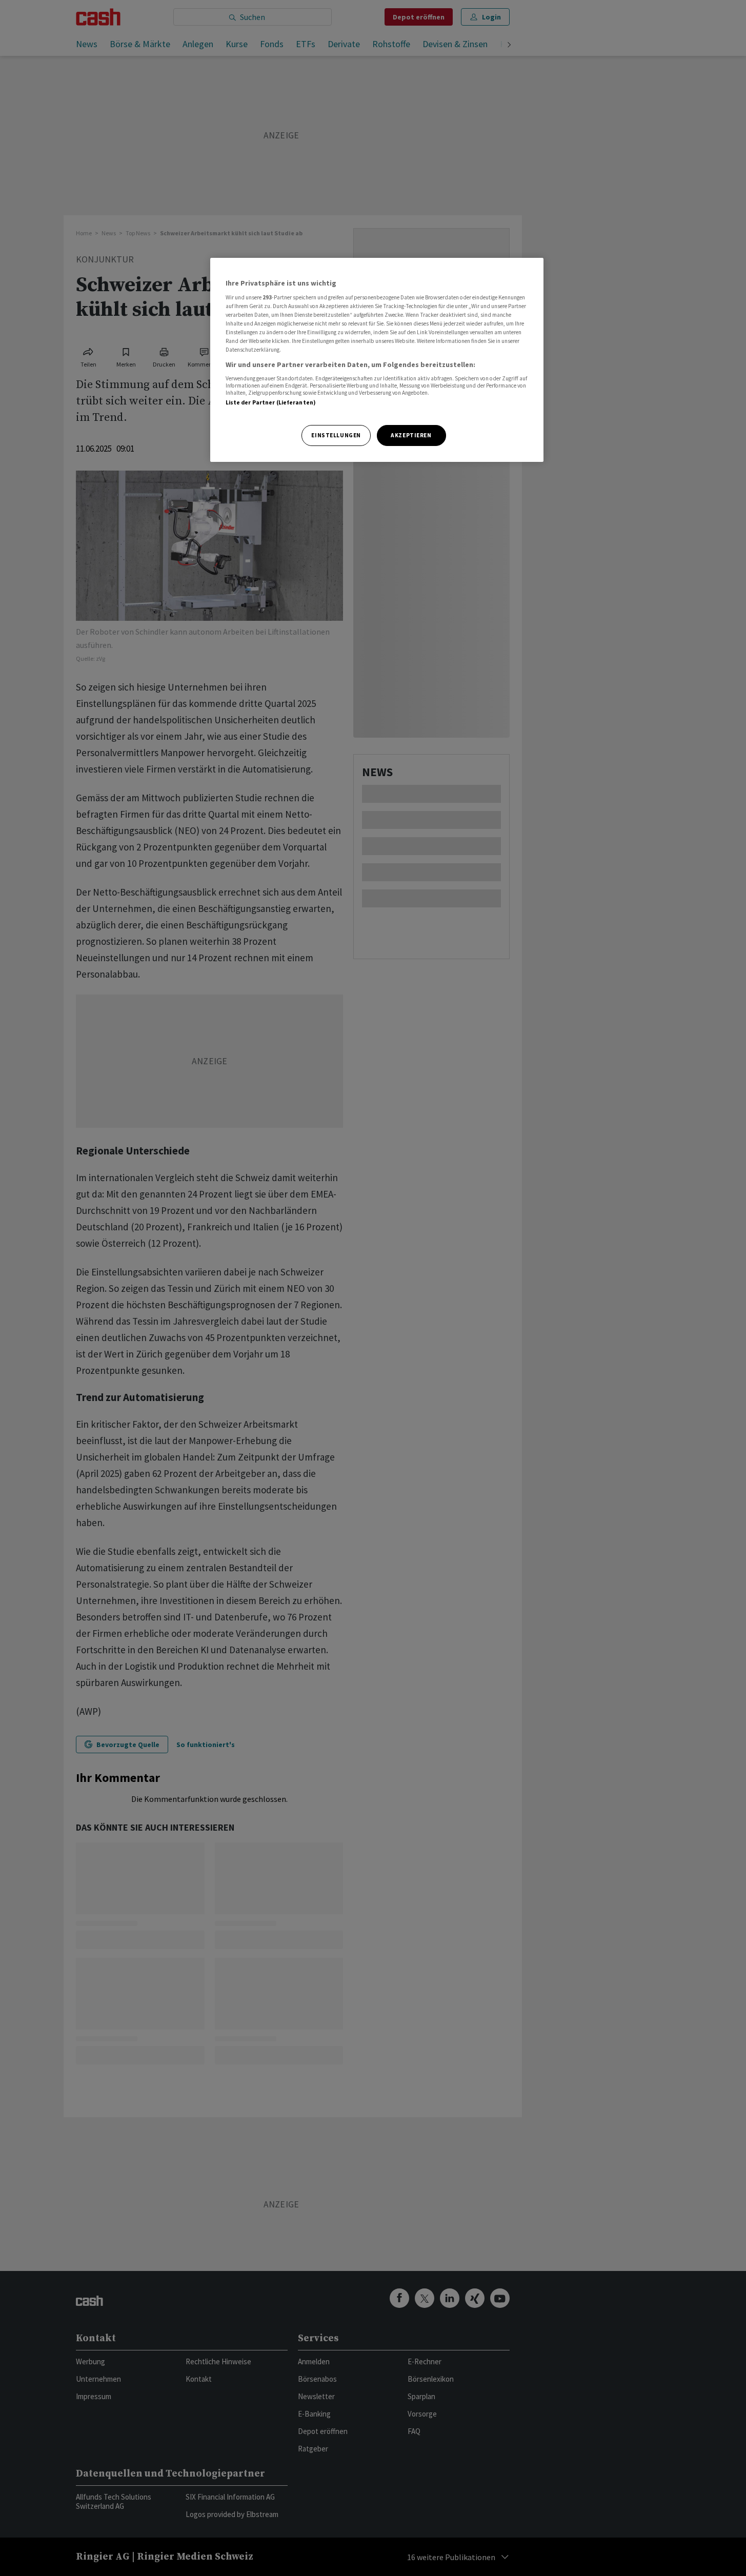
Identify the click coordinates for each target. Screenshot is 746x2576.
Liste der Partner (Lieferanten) (271, 402)
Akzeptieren (411, 435)
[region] (377, 360)
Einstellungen (336, 435)
